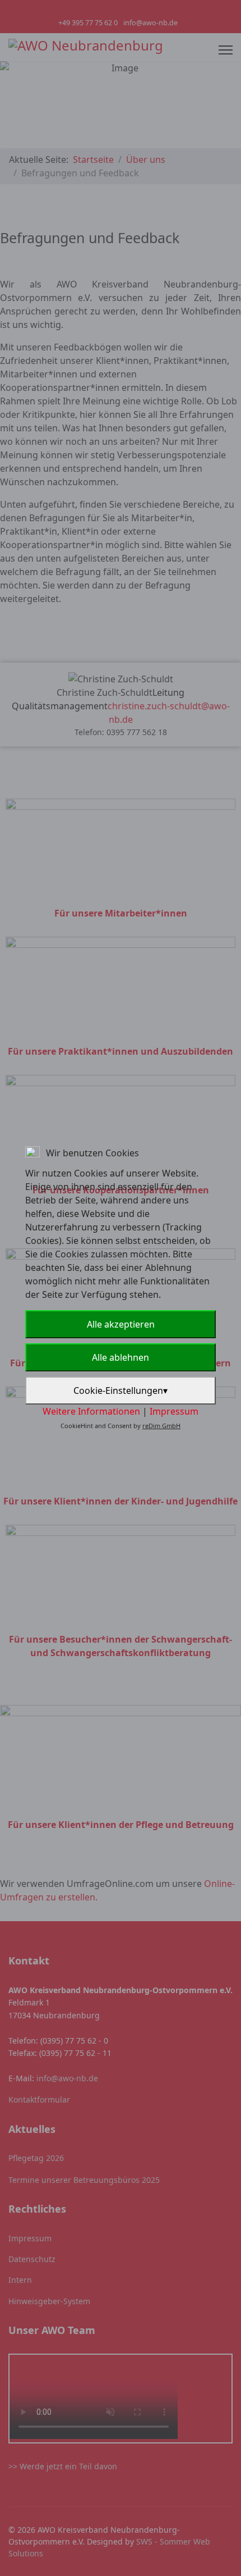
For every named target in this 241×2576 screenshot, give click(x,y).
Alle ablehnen (121, 1357)
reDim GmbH (161, 1426)
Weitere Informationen (91, 1411)
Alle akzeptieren (121, 1324)
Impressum (174, 1411)
